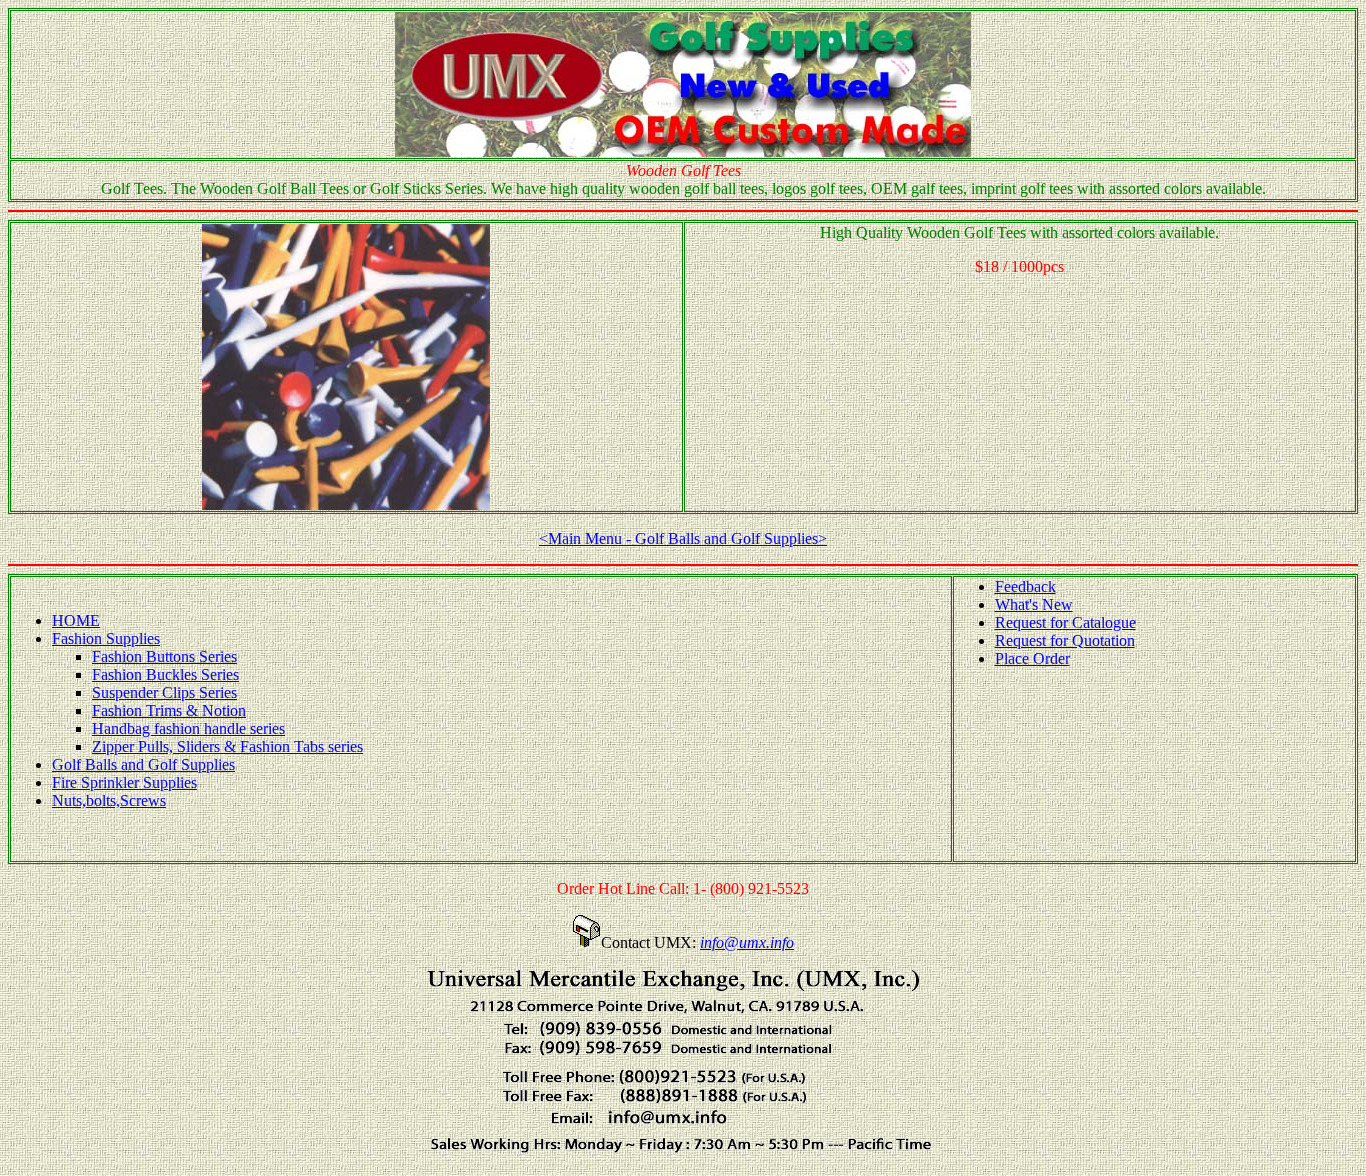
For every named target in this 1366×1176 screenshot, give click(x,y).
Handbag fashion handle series (188, 728)
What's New (1034, 604)
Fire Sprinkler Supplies (124, 782)
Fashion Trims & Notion (169, 710)
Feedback (1025, 586)
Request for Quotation (1065, 640)
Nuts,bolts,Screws (109, 800)
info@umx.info (747, 942)
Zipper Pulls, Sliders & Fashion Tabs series (227, 746)
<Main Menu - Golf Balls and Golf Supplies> (683, 538)
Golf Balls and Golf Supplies (143, 764)
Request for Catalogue (1065, 622)
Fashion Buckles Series (165, 674)
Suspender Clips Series (164, 692)
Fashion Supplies (106, 638)
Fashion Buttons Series (164, 656)
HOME (76, 620)
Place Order (1032, 658)
